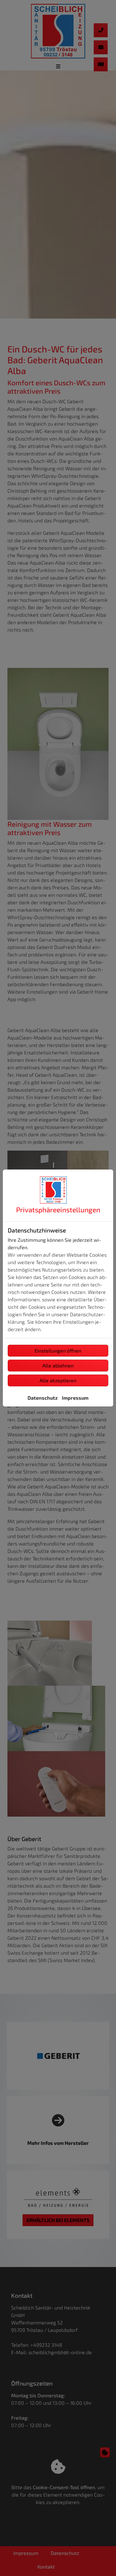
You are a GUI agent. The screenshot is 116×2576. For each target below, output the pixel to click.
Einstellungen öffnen (58, 1351)
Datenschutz (43, 1398)
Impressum (75, 1398)
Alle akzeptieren (58, 1380)
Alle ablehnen (58, 1365)
